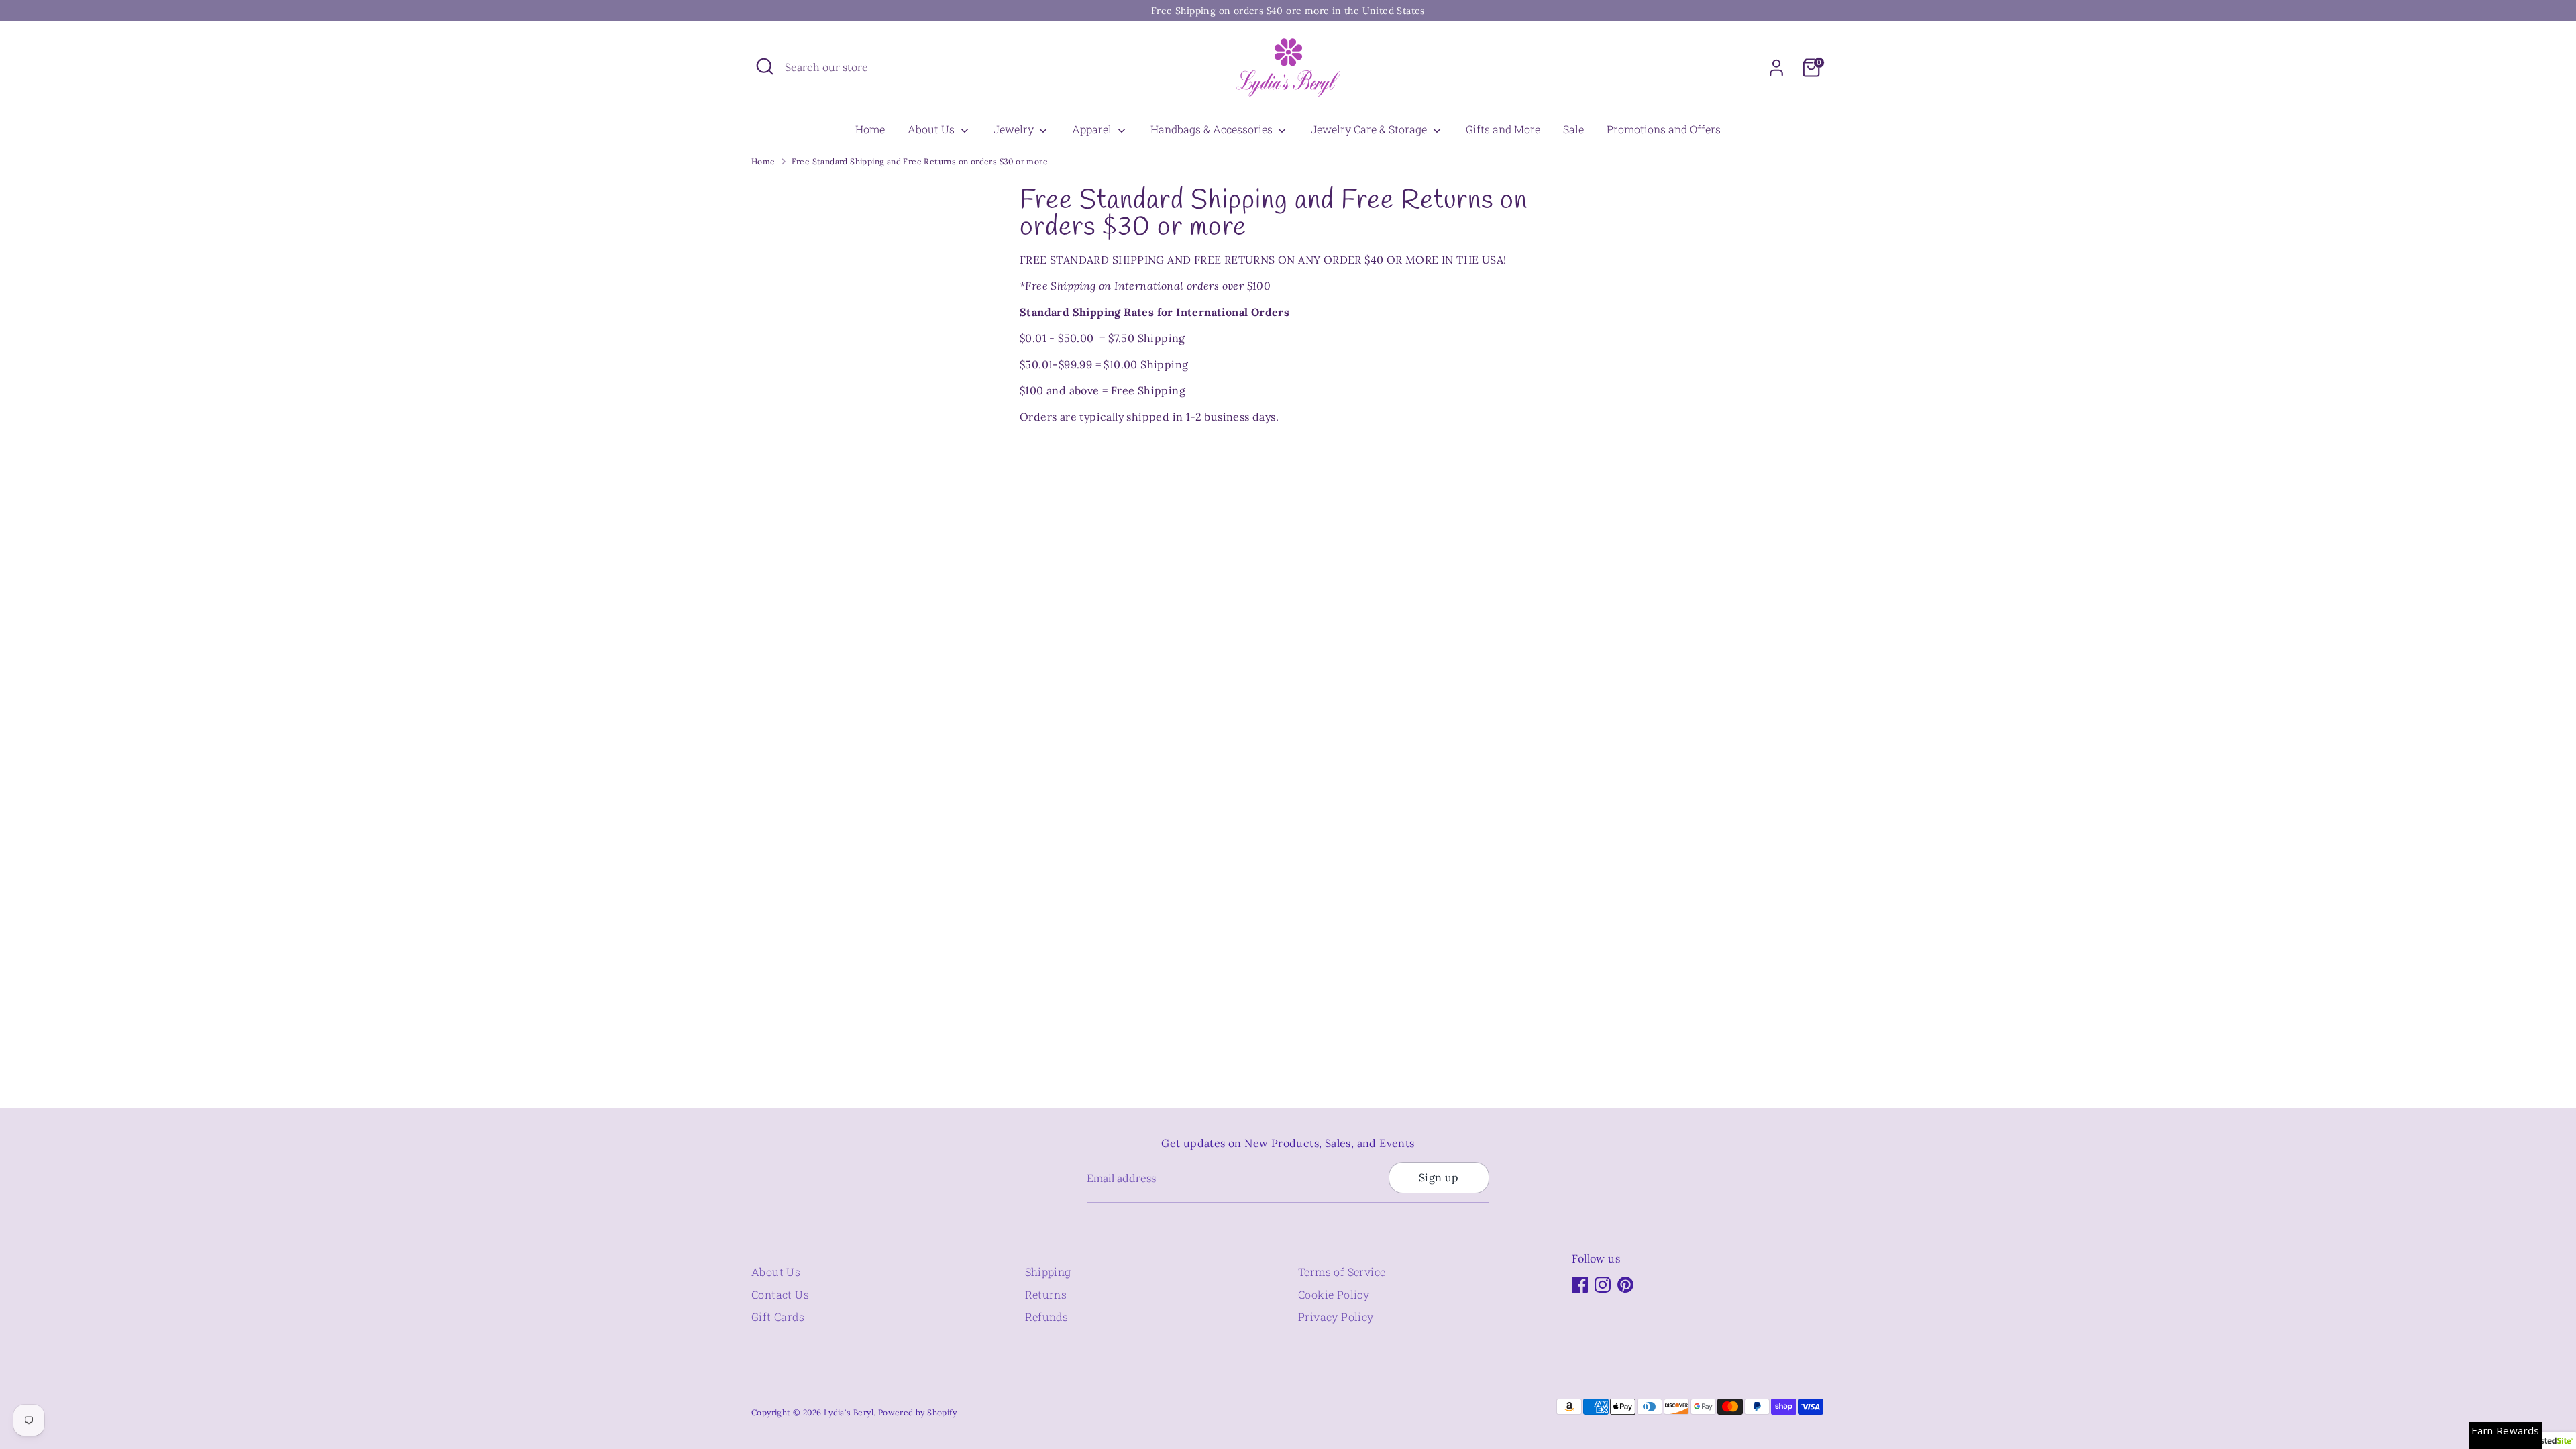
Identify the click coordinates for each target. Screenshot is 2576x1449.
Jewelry (1015, 129)
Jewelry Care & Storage (1370, 129)
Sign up (1439, 1177)
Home (870, 129)
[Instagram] (1603, 1285)
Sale (1573, 129)
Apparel (1093, 129)
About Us (932, 129)
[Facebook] (1580, 1285)
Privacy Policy (1336, 1317)
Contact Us (780, 1294)
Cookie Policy (1334, 1294)
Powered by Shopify (917, 1412)
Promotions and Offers (1664, 129)
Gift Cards (778, 1317)
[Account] (1776, 68)
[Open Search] (765, 66)
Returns (1046, 1294)
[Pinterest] (1625, 1285)
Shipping (1048, 1272)
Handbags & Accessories (1213, 129)
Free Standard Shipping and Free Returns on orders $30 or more (920, 161)
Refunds (1047, 1317)
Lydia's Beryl (849, 1412)
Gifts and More (1503, 129)
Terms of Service (1342, 1272)
